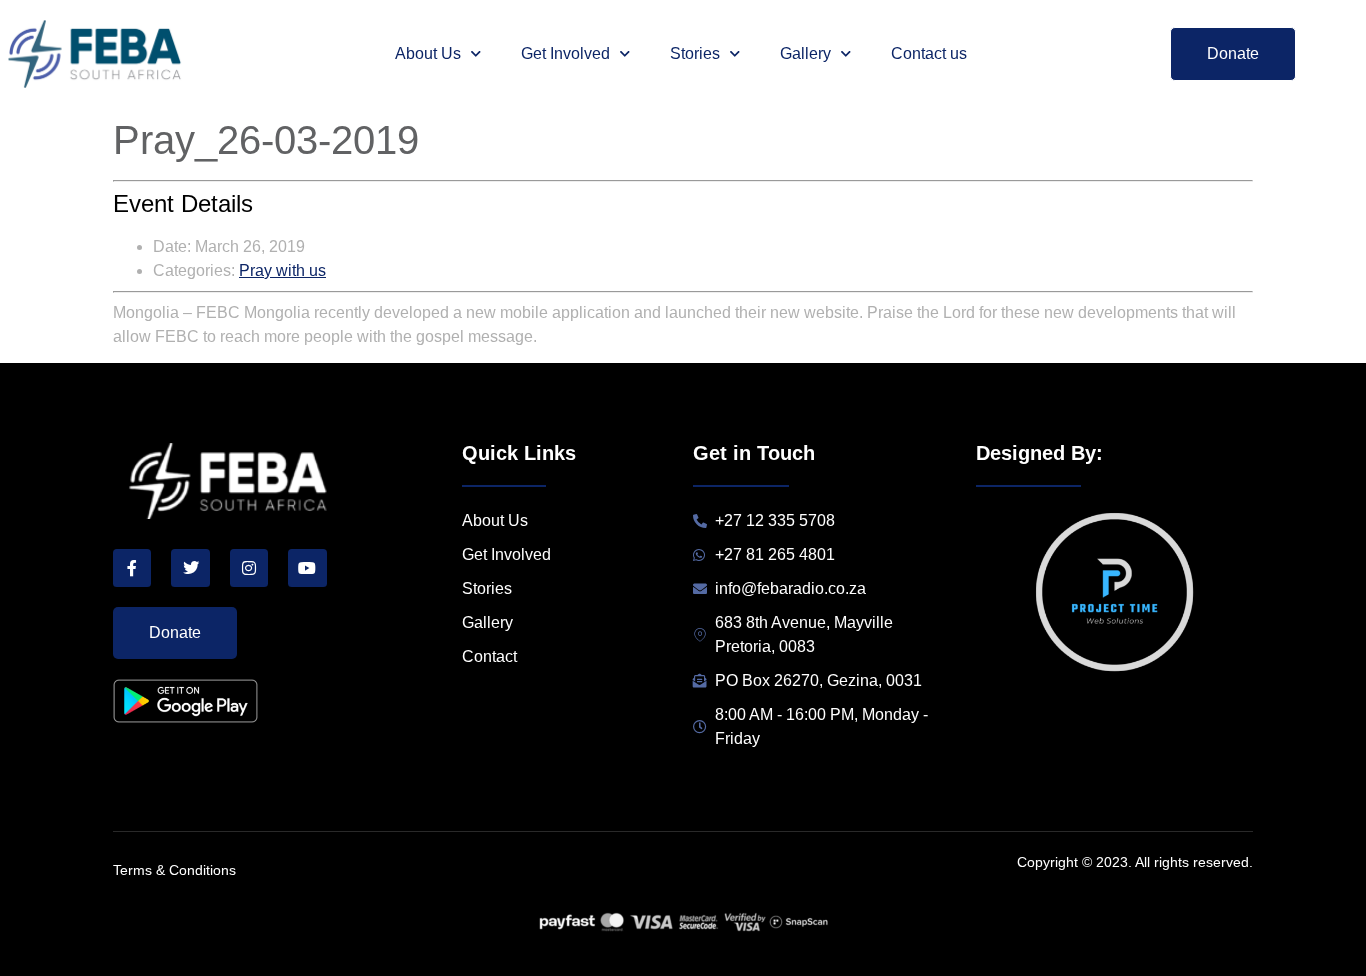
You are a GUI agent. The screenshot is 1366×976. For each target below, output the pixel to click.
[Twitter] (190, 568)
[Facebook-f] (132, 568)
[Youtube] (307, 568)
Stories (695, 53)
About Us (428, 53)
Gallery (805, 53)
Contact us (929, 53)
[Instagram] (249, 568)
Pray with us (282, 270)
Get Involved (565, 53)
